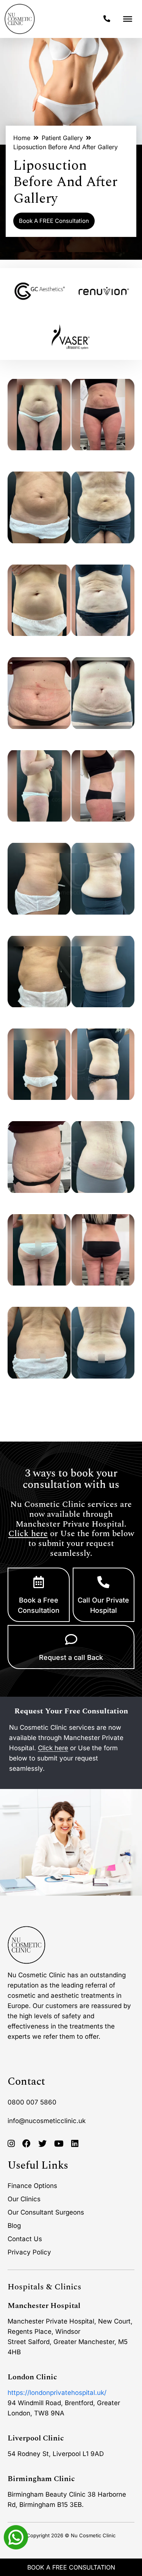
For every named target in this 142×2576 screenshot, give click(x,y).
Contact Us (25, 2239)
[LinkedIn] (75, 2144)
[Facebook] (27, 2144)
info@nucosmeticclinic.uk (47, 2121)
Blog (14, 2226)
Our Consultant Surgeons (46, 2212)
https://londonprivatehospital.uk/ (57, 2393)
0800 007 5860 (32, 2102)
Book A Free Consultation (71, 2567)
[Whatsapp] (16, 2537)
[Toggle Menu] (128, 19)
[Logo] (20, 19)
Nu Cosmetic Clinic (93, 2535)
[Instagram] (11, 2144)
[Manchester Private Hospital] (27, 1945)
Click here (28, 1534)
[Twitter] (42, 2144)
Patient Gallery (62, 138)
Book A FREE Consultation (54, 221)
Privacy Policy (29, 2252)
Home (22, 138)
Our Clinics (24, 2199)
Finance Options (32, 2186)
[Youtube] (59, 2144)
